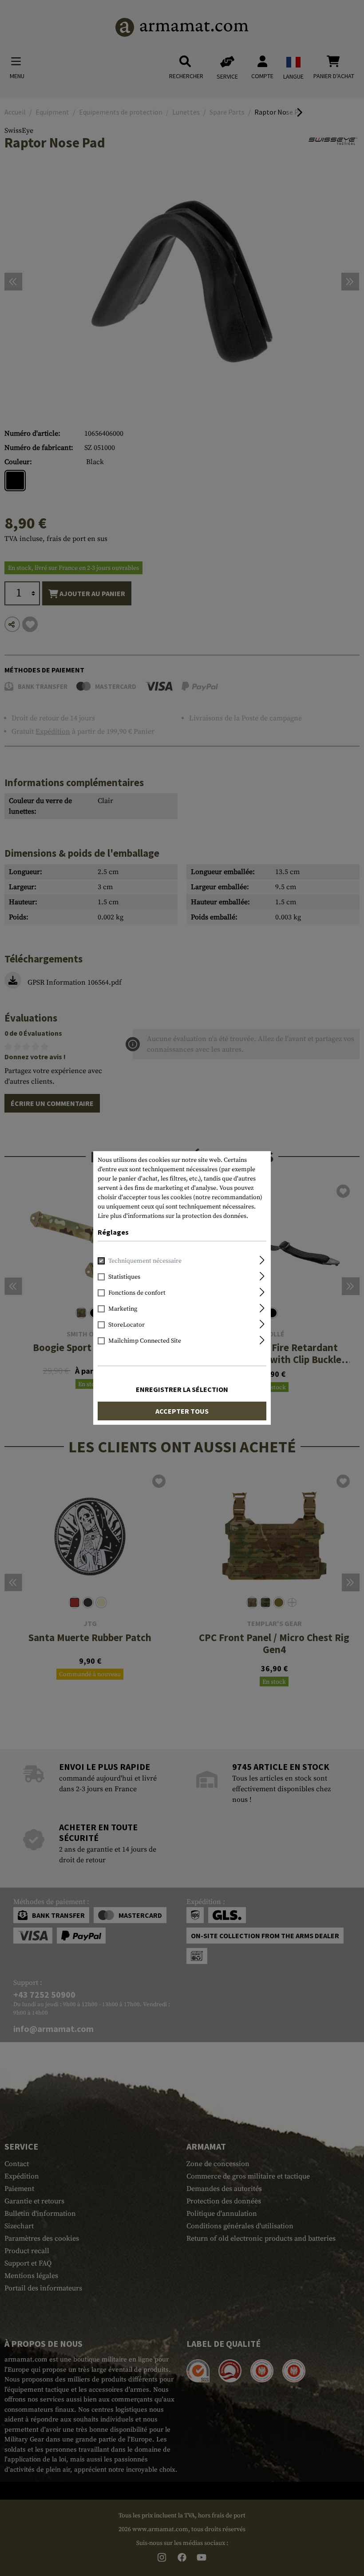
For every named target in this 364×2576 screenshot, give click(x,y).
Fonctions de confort (137, 1293)
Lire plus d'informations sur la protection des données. (173, 1216)
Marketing (123, 1309)
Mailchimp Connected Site (145, 1341)
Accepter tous (182, 1411)
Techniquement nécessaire (145, 1261)
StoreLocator (127, 1325)
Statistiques (124, 1277)
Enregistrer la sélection (182, 1389)
